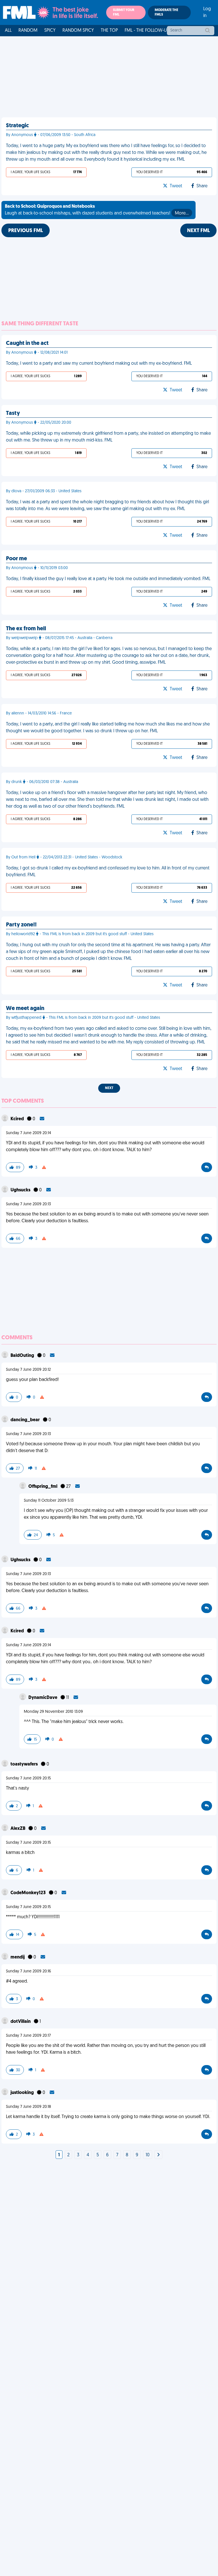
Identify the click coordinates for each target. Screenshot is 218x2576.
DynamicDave (43, 1698)
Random (28, 31)
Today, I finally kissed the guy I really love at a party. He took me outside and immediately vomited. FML (108, 579)
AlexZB (18, 1829)
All (8, 31)
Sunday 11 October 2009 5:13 (49, 1501)
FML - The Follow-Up (147, 31)
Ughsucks (21, 1190)
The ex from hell (26, 629)
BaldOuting (23, 1356)
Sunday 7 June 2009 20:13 (28, 1204)
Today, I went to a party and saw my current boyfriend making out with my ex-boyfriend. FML (99, 364)
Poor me (16, 559)
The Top (109, 31)
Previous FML (26, 231)
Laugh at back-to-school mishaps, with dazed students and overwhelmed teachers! (97, 210)
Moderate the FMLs (166, 12)
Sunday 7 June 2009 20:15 (28, 1778)
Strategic (17, 126)
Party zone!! (21, 925)
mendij (18, 1957)
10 (148, 2155)
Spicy (50, 31)
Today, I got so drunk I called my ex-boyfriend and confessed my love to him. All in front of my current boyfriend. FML (108, 872)
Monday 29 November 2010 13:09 (53, 1712)
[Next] (158, 2155)
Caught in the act (27, 343)
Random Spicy (78, 31)
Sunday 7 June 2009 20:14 (29, 1133)
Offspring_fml (43, 1487)
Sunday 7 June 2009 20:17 (28, 2036)
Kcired (18, 1119)
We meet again (25, 1009)
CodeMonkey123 (29, 1893)
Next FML (198, 231)
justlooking (23, 2093)
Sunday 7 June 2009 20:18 (29, 2107)
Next (109, 1088)
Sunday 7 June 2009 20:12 (28, 1370)
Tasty (13, 413)
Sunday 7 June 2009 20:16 (29, 1971)
